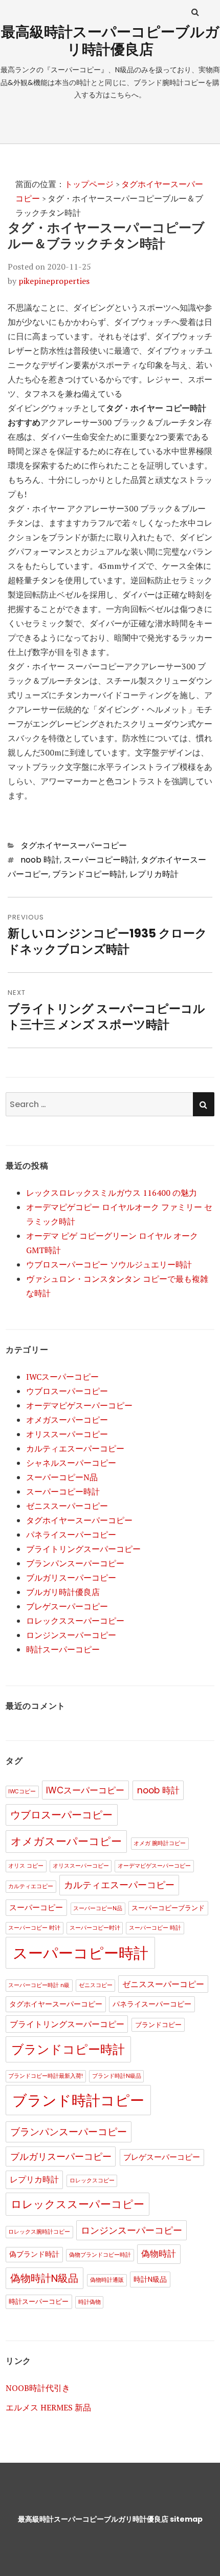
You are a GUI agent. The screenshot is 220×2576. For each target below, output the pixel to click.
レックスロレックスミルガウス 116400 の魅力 (112, 1193)
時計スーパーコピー (63, 1649)
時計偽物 (90, 2302)
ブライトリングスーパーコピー (83, 1549)
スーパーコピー (36, 1907)
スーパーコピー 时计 (34, 1928)
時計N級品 (150, 2279)
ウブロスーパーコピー (67, 1391)
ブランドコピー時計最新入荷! (46, 2076)
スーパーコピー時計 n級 (39, 1985)
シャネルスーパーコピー (71, 1463)
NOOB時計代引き (38, 2388)
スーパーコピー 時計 (155, 1928)
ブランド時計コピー (78, 2101)
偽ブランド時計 (34, 2254)
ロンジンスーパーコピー (71, 1635)
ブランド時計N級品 (117, 2076)
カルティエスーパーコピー (75, 1448)
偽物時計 (159, 2254)
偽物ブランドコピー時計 (100, 2255)
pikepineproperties (54, 281)
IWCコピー (22, 1792)
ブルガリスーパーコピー (71, 1578)
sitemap (186, 2519)
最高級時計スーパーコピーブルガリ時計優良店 (110, 41)
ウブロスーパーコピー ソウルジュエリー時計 (109, 1264)
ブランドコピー (158, 2025)
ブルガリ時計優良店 (63, 1592)
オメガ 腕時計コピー (160, 1843)
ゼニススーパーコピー (67, 1506)
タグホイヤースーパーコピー (74, 845)
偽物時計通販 (107, 2280)
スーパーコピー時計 (100, 860)
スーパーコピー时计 (95, 1928)
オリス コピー (26, 1866)
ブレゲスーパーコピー (67, 1606)
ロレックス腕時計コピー (39, 2232)
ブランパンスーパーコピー (75, 1563)
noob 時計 (40, 860)
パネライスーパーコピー (71, 1535)
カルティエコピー (31, 1886)
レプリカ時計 (154, 874)
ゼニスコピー (96, 1985)
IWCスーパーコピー (62, 1377)
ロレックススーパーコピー (75, 1621)
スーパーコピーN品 (62, 1477)
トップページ (89, 184)
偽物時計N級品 (44, 2278)
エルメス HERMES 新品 (48, 2407)
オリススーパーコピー (67, 1434)
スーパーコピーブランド (168, 1908)
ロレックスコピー (92, 2181)
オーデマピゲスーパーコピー (79, 1405)
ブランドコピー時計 (89, 874)
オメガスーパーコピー (67, 1420)
